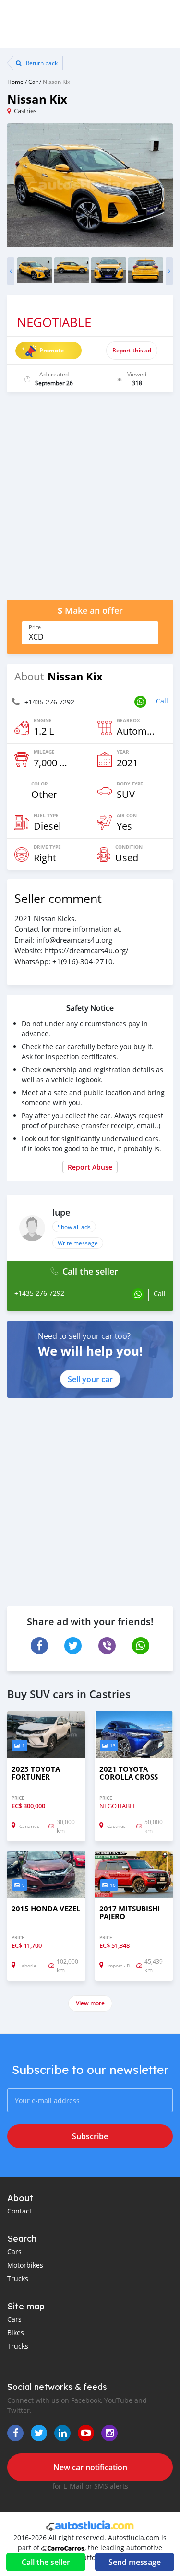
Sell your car (90, 1379)
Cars (14, 2252)
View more (90, 2003)
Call (162, 701)
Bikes (16, 2333)
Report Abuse (90, 1167)
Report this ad (132, 350)
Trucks (18, 2278)
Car (33, 82)
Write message (78, 1243)
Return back (41, 63)
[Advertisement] (90, 501)
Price (35, 627)
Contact (19, 2211)
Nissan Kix (56, 82)
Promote (52, 350)
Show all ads (74, 1227)
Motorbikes (25, 2265)
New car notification (90, 2467)
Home (15, 82)
